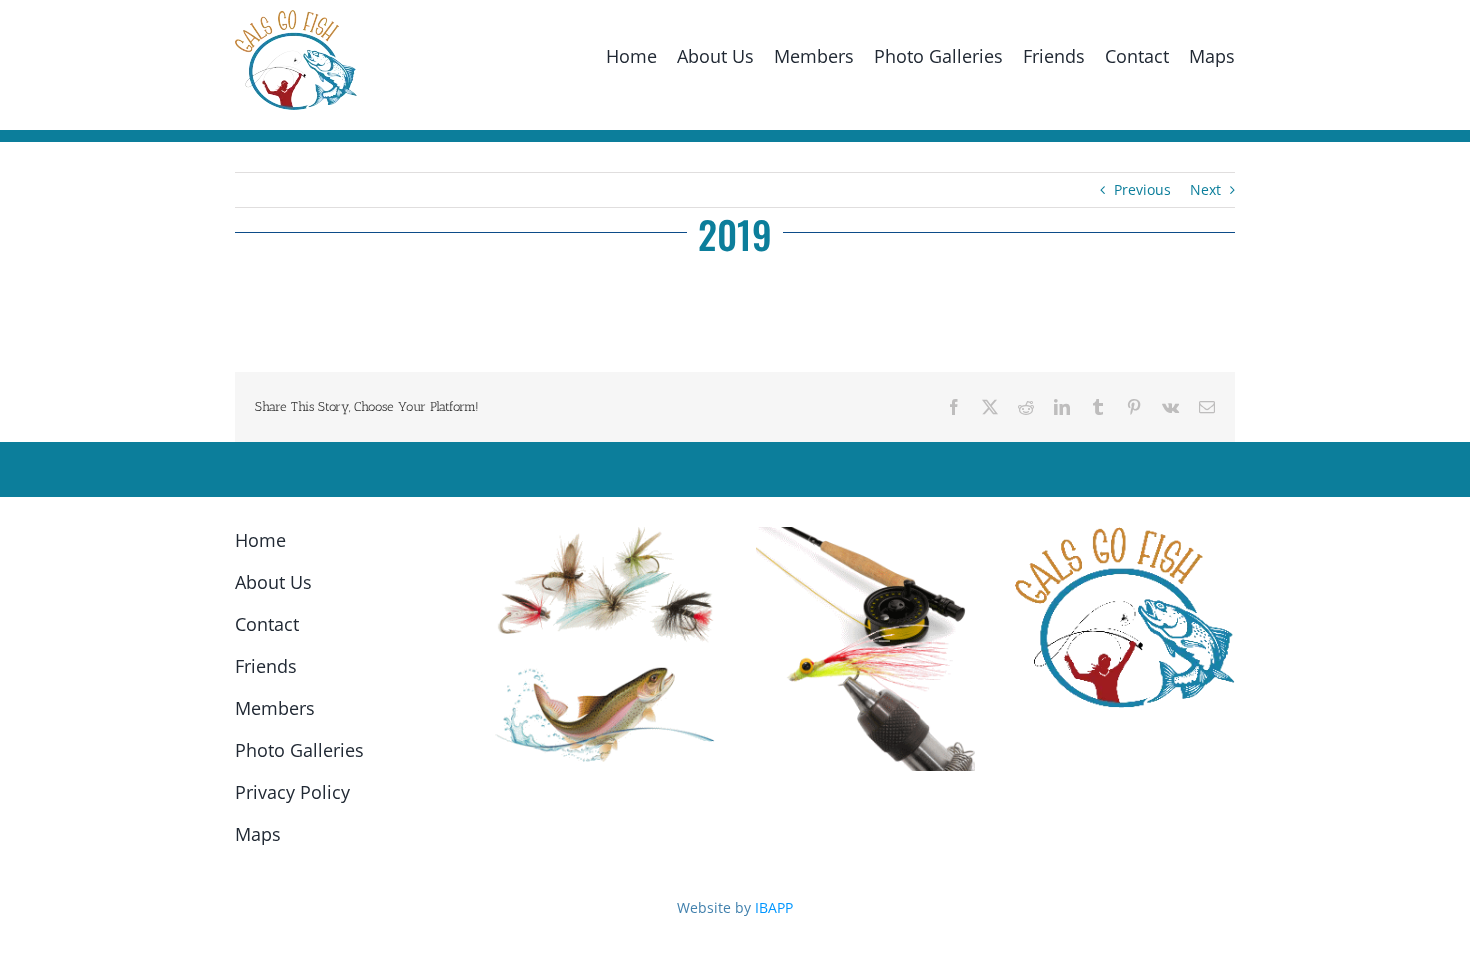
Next (1205, 189)
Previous (1142, 189)
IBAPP (774, 907)
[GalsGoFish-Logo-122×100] (296, 16)
